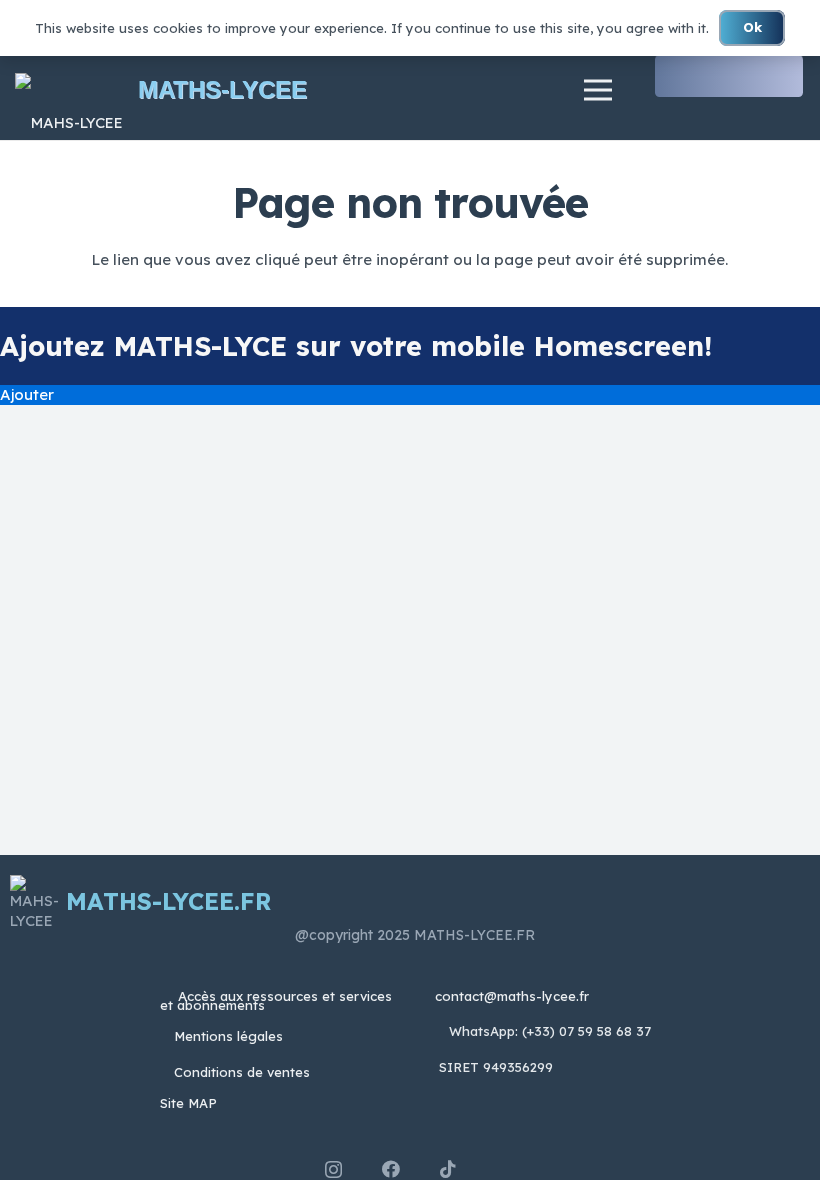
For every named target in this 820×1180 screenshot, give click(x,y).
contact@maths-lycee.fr (510, 996)
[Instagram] (333, 1170)
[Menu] (598, 90)
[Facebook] (391, 1169)
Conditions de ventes (242, 1072)
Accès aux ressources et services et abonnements (276, 1000)
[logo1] (69, 90)
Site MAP (188, 1103)
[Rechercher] (785, 76)
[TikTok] (448, 1169)
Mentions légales (228, 1036)
